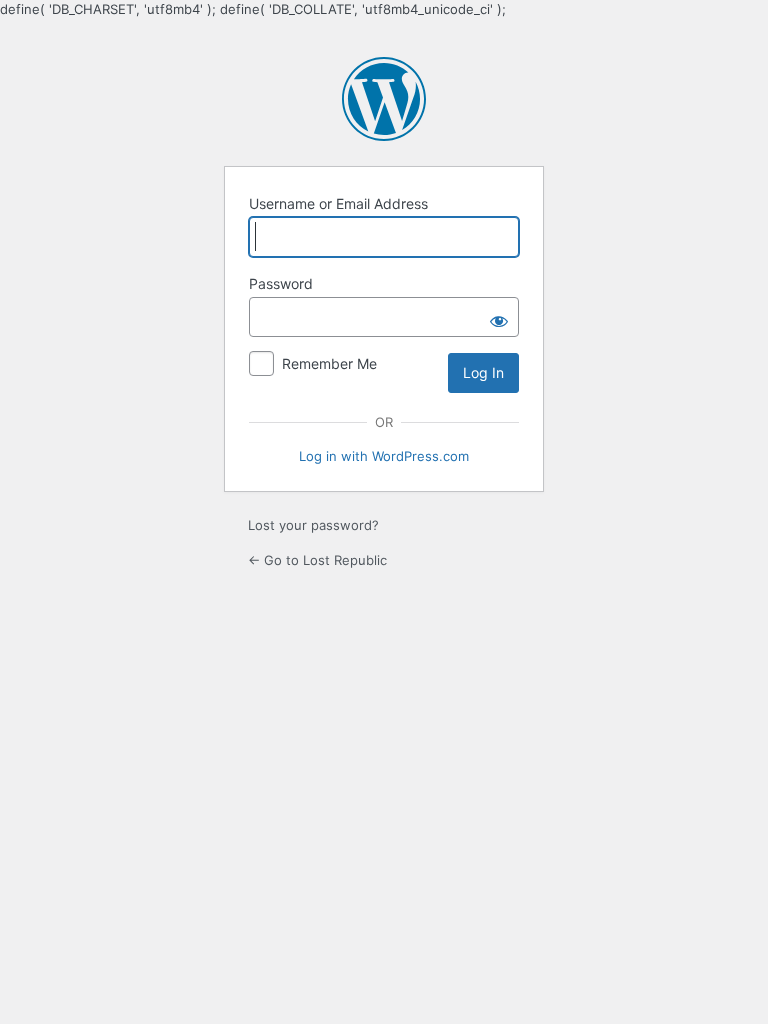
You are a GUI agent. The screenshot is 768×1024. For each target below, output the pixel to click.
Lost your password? (313, 525)
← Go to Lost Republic (317, 560)
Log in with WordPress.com (384, 456)
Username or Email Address (338, 203)
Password (281, 283)
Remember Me (329, 363)
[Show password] (499, 317)
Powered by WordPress (384, 99)
